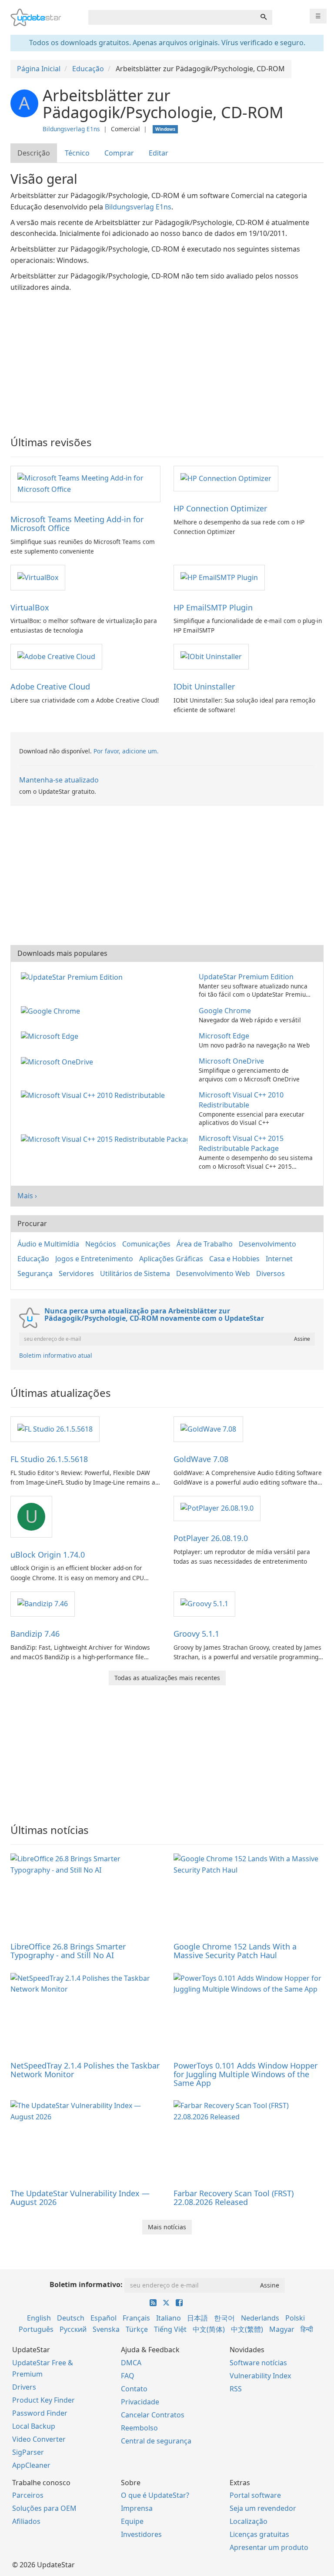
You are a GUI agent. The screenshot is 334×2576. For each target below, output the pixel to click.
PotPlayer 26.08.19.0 (211, 1538)
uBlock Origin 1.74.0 (48, 1555)
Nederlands (260, 2318)
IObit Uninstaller (204, 686)
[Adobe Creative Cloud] (56, 656)
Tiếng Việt (170, 2329)
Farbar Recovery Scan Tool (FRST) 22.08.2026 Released (234, 2198)
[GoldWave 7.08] (208, 1429)
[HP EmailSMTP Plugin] (219, 577)
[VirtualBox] (38, 577)
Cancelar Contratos (153, 2415)
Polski (295, 2318)
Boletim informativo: (86, 2284)
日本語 (197, 2318)
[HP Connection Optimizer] (226, 478)
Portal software (255, 2495)
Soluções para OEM (44, 2508)
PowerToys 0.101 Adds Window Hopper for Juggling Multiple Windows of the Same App (245, 2074)
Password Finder (40, 2413)
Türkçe (137, 2329)
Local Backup (34, 2426)
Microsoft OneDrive (231, 1061)
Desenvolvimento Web (213, 1273)
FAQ (128, 2376)
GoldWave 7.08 (201, 1459)
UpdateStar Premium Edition (246, 977)
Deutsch (71, 2318)
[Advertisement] (167, 358)
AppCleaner (31, 2465)
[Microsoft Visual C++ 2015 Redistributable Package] (106, 1138)
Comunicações (146, 1244)
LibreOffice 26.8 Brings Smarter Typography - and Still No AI (68, 1951)
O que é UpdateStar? (155, 2495)
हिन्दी (307, 2329)
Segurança (35, 1273)
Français (136, 2318)
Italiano (169, 2318)
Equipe (132, 2521)
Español (104, 2318)
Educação (33, 1259)
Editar (159, 153)
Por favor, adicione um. (126, 751)
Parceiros (28, 2495)
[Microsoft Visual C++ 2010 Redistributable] (95, 1095)
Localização (249, 2521)
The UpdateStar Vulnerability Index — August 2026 (80, 2198)
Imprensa (137, 2508)
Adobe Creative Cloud (50, 686)
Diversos (271, 1273)
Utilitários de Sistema (135, 1273)
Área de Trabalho (205, 1244)
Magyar (282, 2329)
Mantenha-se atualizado (59, 780)
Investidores (141, 2534)
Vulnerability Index (260, 2376)
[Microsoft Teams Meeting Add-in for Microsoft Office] (85, 484)
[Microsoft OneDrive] (59, 1061)
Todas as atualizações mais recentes (167, 1678)
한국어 (224, 2318)
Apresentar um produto (269, 2547)
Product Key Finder (43, 2400)
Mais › (27, 1196)
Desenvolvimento (267, 1244)
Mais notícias (167, 2227)
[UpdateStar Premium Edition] (73, 977)
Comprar (119, 153)
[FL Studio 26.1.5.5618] (55, 1429)
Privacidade (140, 2402)
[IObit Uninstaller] (211, 656)
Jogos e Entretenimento (94, 1259)
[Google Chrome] (52, 1011)
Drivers (24, 2387)
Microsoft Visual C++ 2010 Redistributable (241, 1100)
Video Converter (39, 2439)
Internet (279, 1259)
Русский (73, 2329)
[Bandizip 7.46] (43, 1604)
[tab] (34, 153)
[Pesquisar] (264, 17)
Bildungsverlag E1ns (71, 129)
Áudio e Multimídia (48, 1244)
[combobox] (172, 17)
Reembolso (139, 2428)
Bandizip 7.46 (35, 1634)
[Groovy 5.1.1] (204, 1604)
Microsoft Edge (224, 1036)
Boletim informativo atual (56, 1355)
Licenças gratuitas (259, 2534)
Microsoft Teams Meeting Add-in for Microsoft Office (77, 524)
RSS (236, 2389)
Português (36, 2329)
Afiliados (26, 2521)
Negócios (101, 1244)
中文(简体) (209, 2329)
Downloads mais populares (62, 953)
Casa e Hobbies (234, 1259)
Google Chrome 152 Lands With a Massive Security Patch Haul (235, 1951)
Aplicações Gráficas (171, 1259)
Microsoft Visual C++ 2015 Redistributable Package (241, 1143)
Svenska (106, 2329)
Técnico (77, 153)
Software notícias (258, 2363)
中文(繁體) (247, 2329)
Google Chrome (225, 1011)
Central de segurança (156, 2441)
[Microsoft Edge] (51, 1036)
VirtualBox (30, 607)
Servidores (76, 1273)
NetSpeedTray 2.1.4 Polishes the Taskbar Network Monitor (85, 2070)
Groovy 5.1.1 (196, 1634)
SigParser (28, 2452)
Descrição (34, 153)
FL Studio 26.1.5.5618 (49, 1459)
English (39, 2318)
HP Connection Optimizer (220, 508)
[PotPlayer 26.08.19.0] (217, 1508)
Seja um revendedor (263, 2508)
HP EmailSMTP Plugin (213, 607)
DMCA (131, 2363)
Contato (134, 2389)
